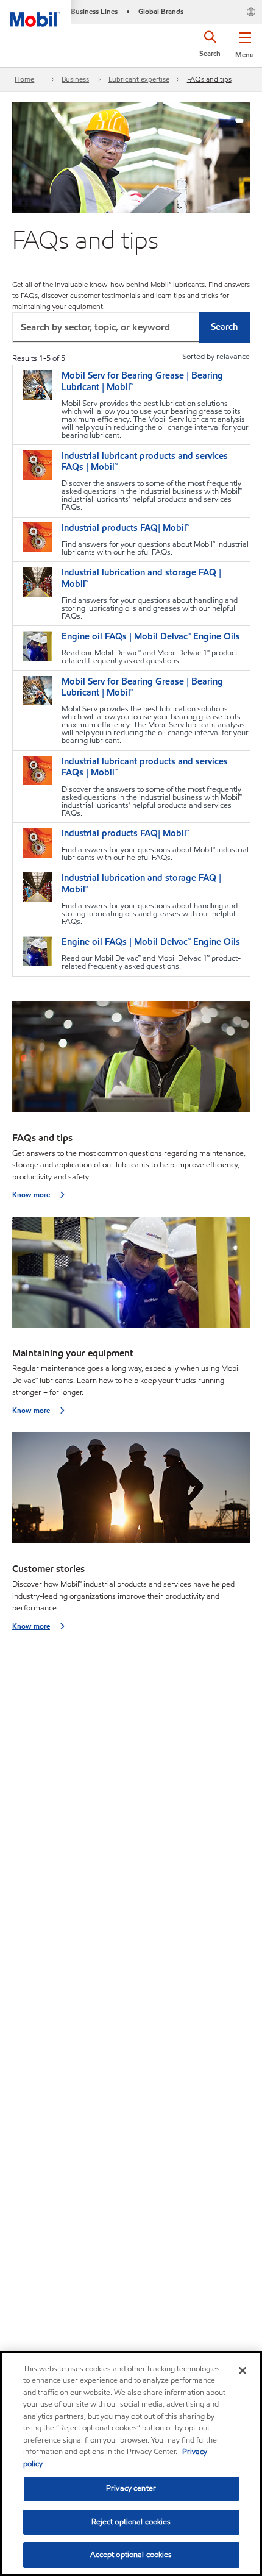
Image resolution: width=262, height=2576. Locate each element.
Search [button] (224, 327)
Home (24, 79)
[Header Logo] (35, 13)
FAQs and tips (209, 79)
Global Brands (161, 11)
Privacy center (131, 2488)
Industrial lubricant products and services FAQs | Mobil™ (145, 462)
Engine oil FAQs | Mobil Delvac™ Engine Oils (151, 637)
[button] (245, 43)
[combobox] (131, 327)
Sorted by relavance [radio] (216, 357)
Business (75, 79)
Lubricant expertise (139, 79)
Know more (31, 1194)
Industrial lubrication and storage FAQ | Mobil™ (141, 578)
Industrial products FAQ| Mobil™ (126, 528)
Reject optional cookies (131, 2522)
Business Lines (94, 11)
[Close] (243, 2371)
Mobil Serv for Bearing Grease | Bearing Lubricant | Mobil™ (142, 382)
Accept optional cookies (131, 2555)
